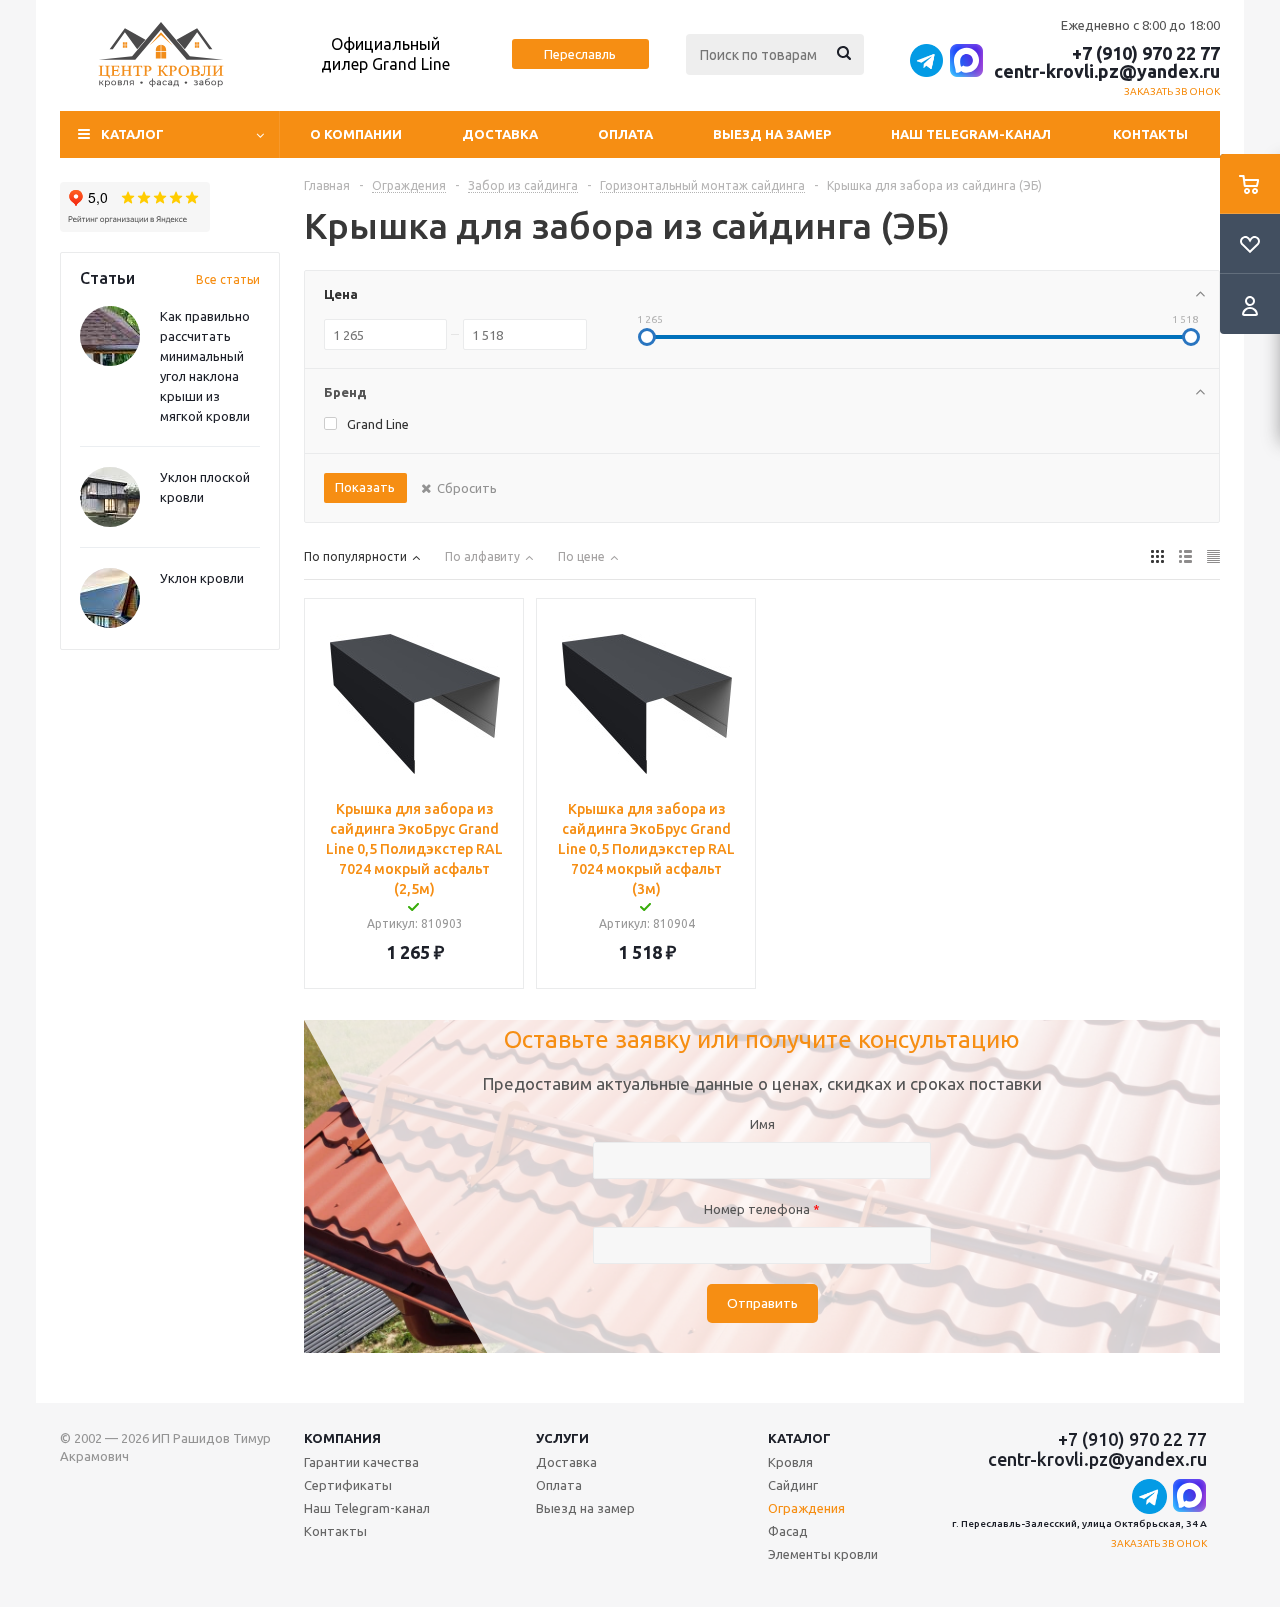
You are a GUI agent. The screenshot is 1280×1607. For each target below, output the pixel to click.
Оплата (625, 134)
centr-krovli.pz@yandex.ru (1107, 71)
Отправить (762, 1303)
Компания (342, 1438)
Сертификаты (348, 1485)
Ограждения (806, 1508)
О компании (356, 134)
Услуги (562, 1438)
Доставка (500, 134)
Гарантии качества (361, 1462)
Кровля (790, 1462)
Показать (365, 487)
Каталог (799, 1438)
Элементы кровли (823, 1554)
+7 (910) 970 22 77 (1146, 53)
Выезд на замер (772, 134)
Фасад (788, 1531)
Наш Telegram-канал (971, 134)
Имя (762, 1124)
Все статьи (228, 279)
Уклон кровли (202, 578)
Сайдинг (793, 1485)
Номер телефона (762, 1209)
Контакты (1150, 134)
